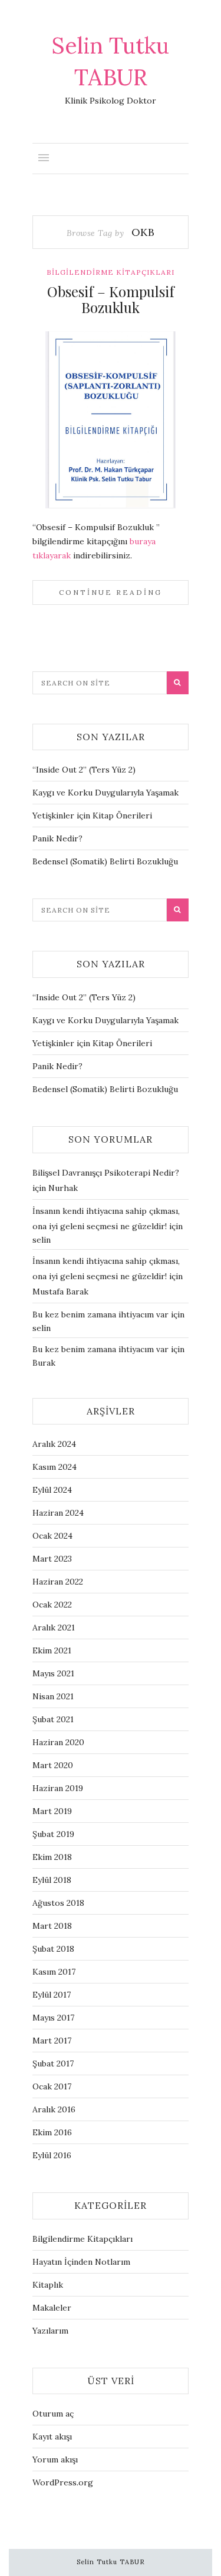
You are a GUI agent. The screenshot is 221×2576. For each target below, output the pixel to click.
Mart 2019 (52, 1811)
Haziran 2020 (58, 1742)
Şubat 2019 (53, 1834)
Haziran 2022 (58, 1582)
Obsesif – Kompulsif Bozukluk (111, 299)
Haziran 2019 (58, 1788)
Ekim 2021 (52, 1650)
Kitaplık (48, 2285)
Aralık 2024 (54, 1444)
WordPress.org (63, 2482)
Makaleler (52, 2308)
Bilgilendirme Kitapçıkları (111, 272)
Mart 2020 (53, 1765)
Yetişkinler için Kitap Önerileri (92, 816)
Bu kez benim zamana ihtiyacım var (100, 1314)
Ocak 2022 (52, 1605)
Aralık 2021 (54, 1628)
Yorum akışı (55, 2459)
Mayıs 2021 (53, 1673)
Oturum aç (53, 2414)
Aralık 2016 (54, 2109)
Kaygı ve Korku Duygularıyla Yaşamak (105, 793)
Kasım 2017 (54, 1972)
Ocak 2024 (52, 1536)
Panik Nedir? (57, 838)
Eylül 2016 (52, 2155)
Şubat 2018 (53, 1949)
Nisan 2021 (53, 1696)
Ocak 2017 (52, 2086)
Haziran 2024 (58, 1513)
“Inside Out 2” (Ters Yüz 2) (84, 770)
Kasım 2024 (55, 1467)
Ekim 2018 (52, 1857)
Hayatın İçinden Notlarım (81, 2262)
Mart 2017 (52, 2041)
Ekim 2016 (52, 2132)
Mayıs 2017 (53, 2018)
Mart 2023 (52, 1559)
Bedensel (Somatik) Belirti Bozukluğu (105, 861)
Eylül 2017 (52, 1995)
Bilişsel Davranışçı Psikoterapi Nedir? (106, 1173)
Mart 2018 (52, 1926)
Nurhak (63, 1188)
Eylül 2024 (52, 1490)
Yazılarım (50, 2331)
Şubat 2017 (53, 2064)
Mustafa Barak (60, 1292)
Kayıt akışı (52, 2437)
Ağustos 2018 (58, 1903)
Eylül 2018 (52, 1880)
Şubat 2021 (53, 1719)
